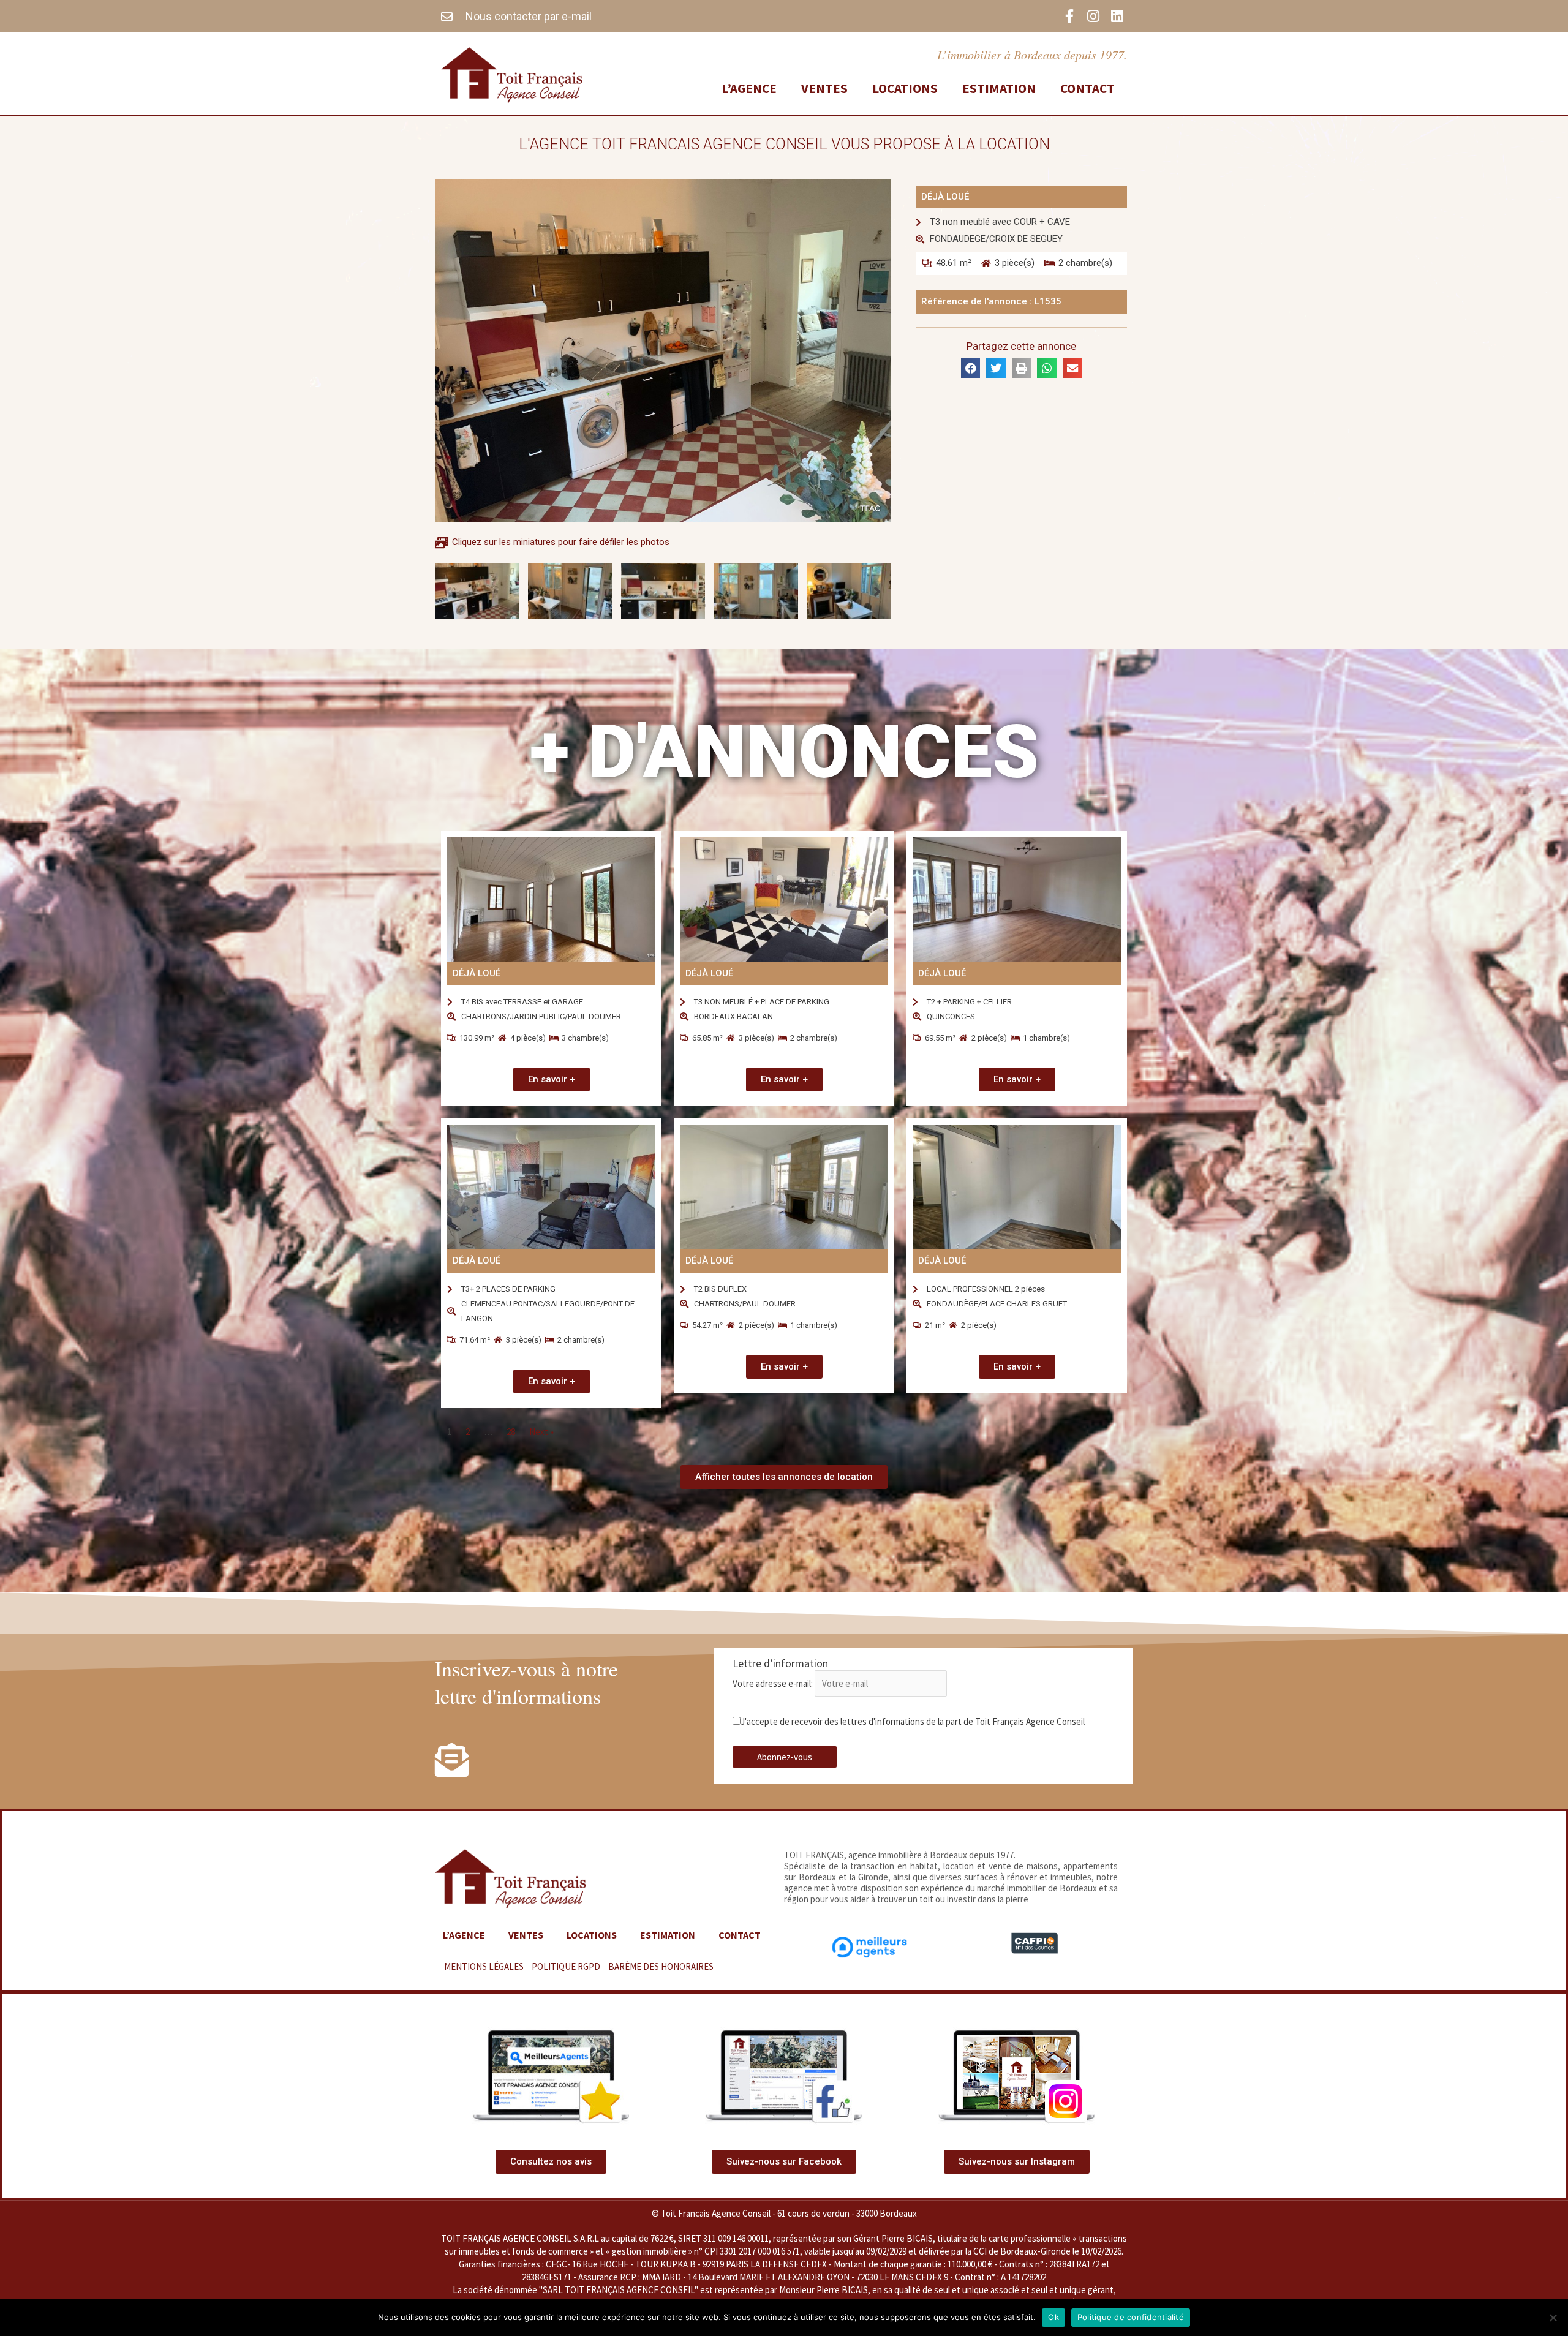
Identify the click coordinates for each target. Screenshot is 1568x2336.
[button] (621, 605)
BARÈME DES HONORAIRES (661, 1966)
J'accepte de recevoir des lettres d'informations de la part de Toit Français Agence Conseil (913, 1721)
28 (511, 1432)
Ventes (824, 89)
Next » (541, 1432)
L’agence (749, 89)
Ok (1053, 2317)
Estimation (999, 89)
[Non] (1553, 2318)
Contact (1087, 89)
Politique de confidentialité (1131, 2317)
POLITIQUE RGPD (566, 1966)
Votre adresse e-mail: (774, 1683)
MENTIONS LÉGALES (484, 1966)
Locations (905, 89)
